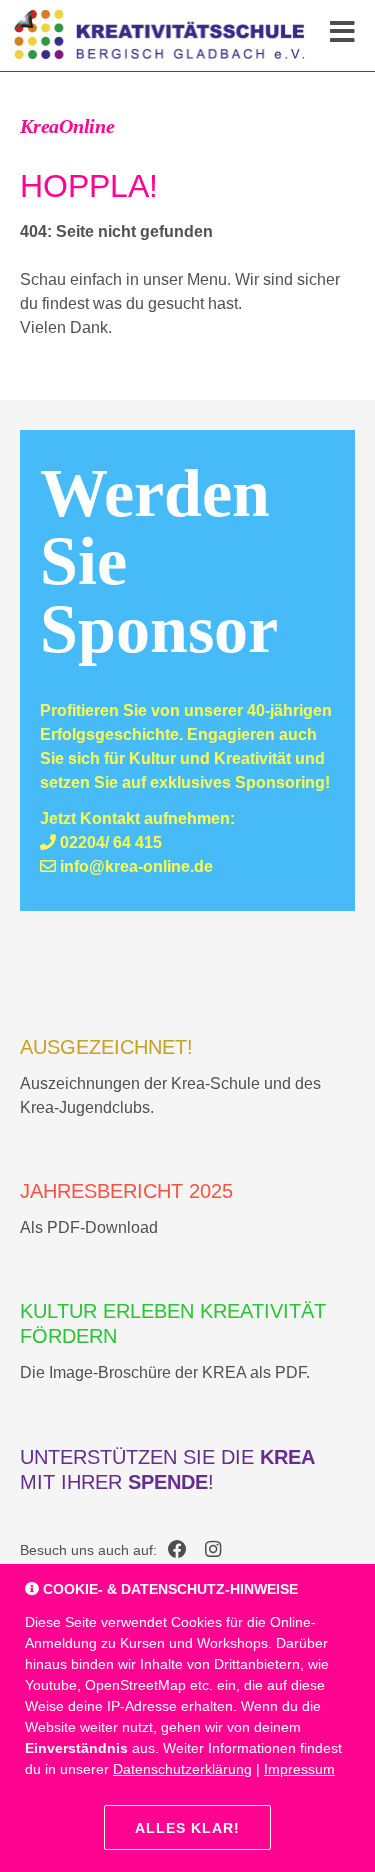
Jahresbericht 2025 (126, 1191)
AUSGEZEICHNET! (106, 1047)
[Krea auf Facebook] (177, 1550)
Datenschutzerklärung (182, 1769)
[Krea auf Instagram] (213, 1550)
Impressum (299, 1769)
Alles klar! (187, 1828)
